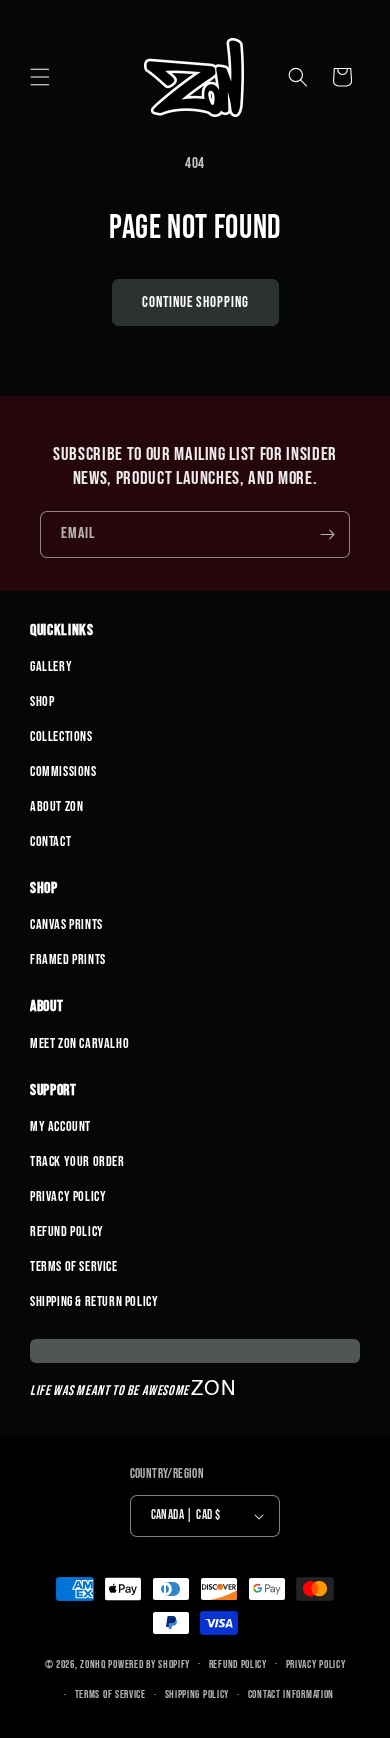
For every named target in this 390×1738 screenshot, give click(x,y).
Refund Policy (67, 1231)
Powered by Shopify (149, 1663)
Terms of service (110, 1694)
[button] (40, 77)
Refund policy (238, 1664)
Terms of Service (74, 1266)
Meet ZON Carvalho (79, 1043)
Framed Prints (68, 959)
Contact (50, 841)
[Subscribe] (327, 534)
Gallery (51, 666)
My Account (60, 1126)
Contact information (291, 1694)
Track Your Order (77, 1161)
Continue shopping (195, 302)
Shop (42, 701)
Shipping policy (197, 1694)
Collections (61, 736)
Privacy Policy (68, 1196)
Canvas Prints (66, 924)
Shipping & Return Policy (94, 1301)
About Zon (56, 806)
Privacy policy (316, 1664)
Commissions (63, 771)
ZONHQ (93, 1663)
